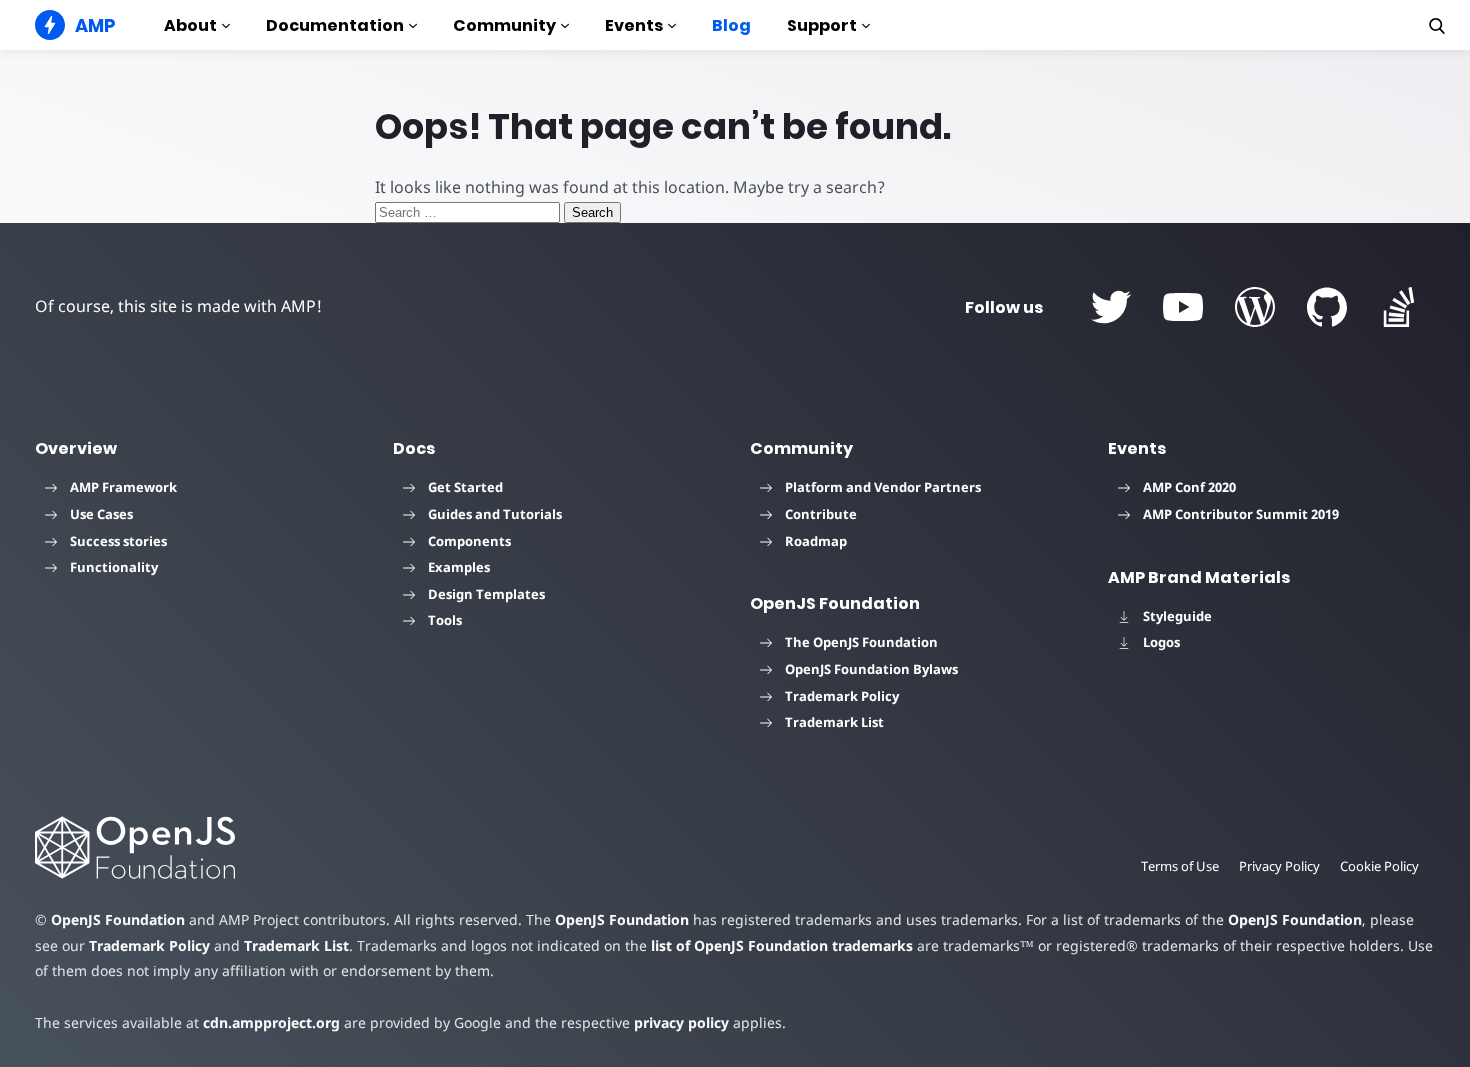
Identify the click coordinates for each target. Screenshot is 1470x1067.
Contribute (821, 514)
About (190, 25)
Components (469, 541)
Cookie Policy (1379, 866)
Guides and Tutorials (495, 514)
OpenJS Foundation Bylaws (871, 669)
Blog (731, 25)
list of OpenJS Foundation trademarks (782, 945)
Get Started (465, 487)
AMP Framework (123, 487)
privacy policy (681, 1022)
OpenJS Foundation (118, 919)
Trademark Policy (842, 696)
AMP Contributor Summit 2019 (1241, 514)
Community (504, 25)
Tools (445, 620)
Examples (459, 567)
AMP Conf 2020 (1189, 487)
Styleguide (1177, 616)
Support (822, 25)
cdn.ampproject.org (271, 1022)
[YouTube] (1183, 307)
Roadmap (816, 541)
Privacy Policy (1279, 866)
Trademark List (834, 722)
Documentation (335, 25)
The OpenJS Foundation (861, 642)
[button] (1437, 26)
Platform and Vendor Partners (883, 487)
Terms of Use (1180, 866)
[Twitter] (1111, 307)
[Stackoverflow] (1399, 307)
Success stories (118, 541)
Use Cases (101, 514)
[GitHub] (1327, 307)
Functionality (114, 567)
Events (634, 25)
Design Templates (486, 594)
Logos (1161, 642)
